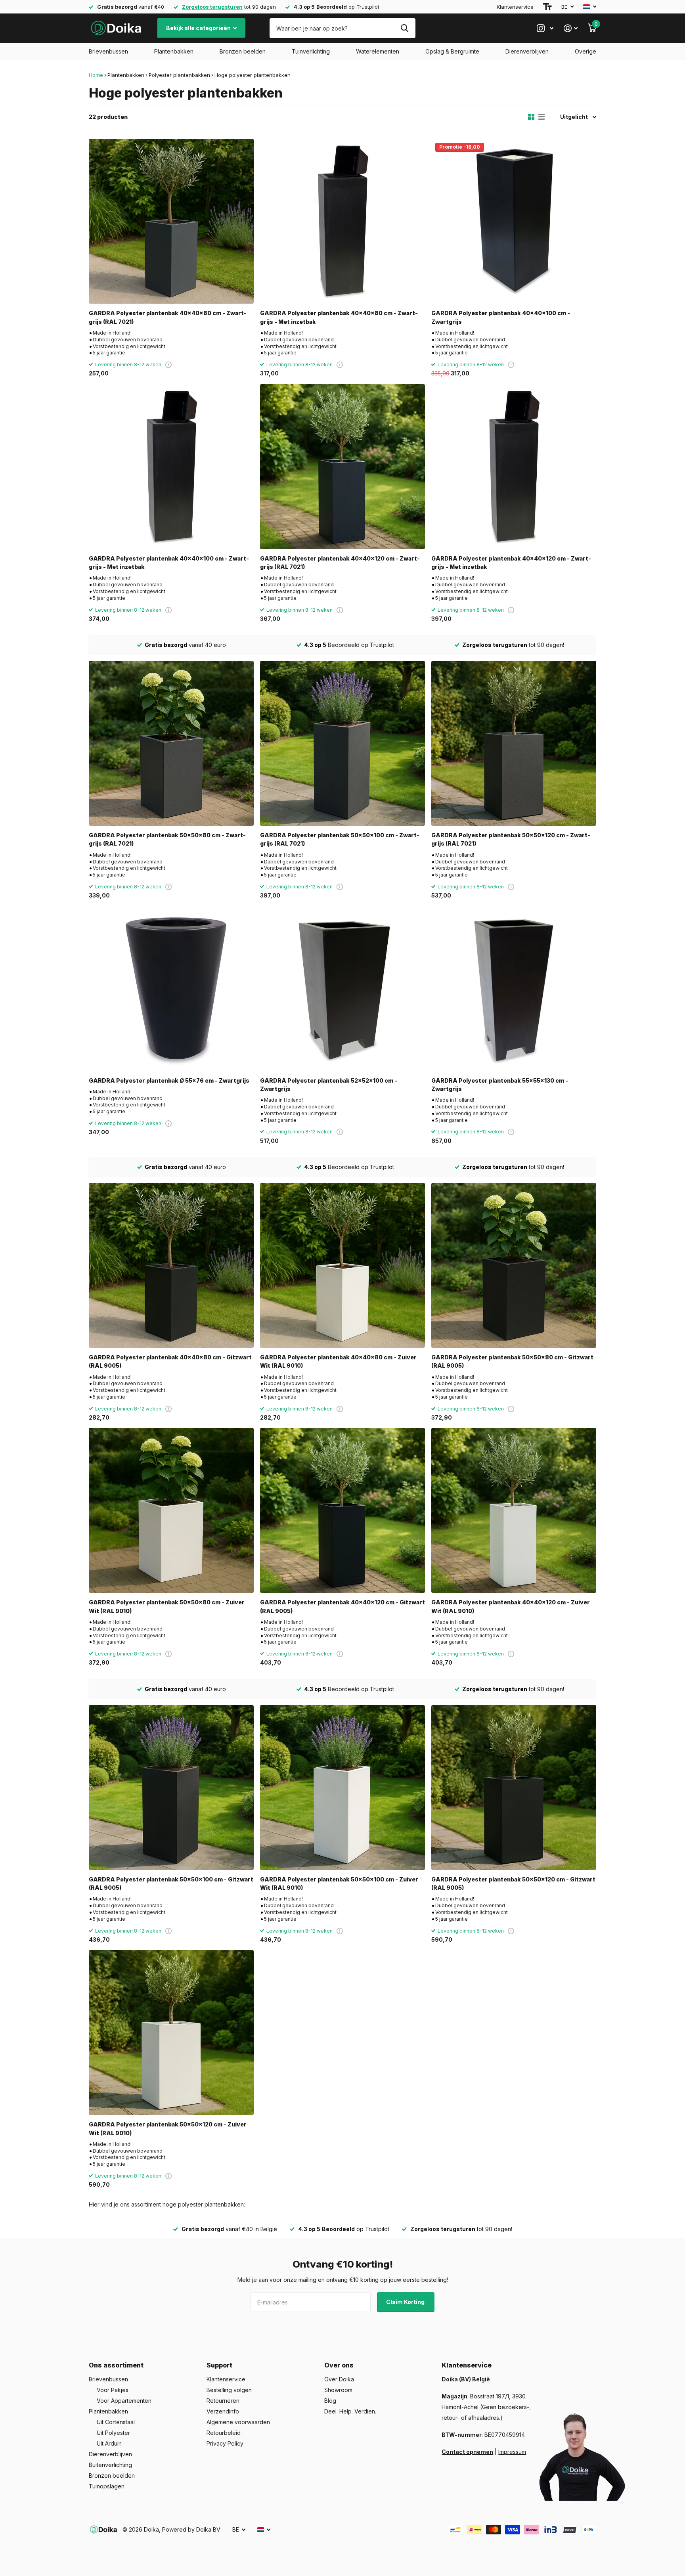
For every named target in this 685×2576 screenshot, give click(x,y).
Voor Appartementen (124, 2401)
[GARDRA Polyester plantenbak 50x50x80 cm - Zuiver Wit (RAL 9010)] (171, 1510)
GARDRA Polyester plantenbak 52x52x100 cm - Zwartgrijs (329, 1085)
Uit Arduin (109, 2443)
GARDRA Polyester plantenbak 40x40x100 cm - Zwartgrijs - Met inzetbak (169, 563)
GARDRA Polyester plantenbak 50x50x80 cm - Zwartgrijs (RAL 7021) (167, 839)
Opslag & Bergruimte (452, 51)
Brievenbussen (108, 51)
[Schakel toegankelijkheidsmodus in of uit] (547, 7)
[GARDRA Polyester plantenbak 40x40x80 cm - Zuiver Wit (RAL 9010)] (342, 1265)
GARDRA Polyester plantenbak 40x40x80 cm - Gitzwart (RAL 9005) (170, 1361)
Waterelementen (378, 51)
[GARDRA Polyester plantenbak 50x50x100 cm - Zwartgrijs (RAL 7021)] (342, 743)
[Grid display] (531, 117)
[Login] (571, 28)
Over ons (339, 2365)
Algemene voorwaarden (238, 2422)
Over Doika (339, 2379)
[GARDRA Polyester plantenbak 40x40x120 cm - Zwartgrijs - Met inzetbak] (514, 467)
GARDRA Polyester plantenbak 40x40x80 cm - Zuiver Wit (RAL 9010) (338, 1361)
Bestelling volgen (229, 2390)
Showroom (338, 2390)
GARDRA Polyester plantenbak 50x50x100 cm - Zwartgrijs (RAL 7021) (340, 839)
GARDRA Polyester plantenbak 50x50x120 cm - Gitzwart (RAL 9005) (513, 1883)
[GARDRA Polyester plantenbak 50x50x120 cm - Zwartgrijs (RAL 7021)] (514, 743)
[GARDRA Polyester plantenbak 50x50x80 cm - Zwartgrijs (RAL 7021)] (171, 743)
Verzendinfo (223, 2411)
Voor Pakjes (113, 2390)
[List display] (541, 117)
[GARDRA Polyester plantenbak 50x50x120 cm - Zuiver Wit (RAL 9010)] (171, 2032)
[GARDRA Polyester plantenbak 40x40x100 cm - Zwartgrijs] (514, 221)
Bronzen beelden (243, 51)
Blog (330, 2401)
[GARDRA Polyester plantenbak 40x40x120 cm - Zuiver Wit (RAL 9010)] (514, 1510)
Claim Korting (406, 2302)
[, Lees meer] (545, 28)
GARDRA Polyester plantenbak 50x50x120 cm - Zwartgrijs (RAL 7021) (511, 839)
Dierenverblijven (527, 51)
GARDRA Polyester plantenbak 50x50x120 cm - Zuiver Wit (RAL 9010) (168, 2128)
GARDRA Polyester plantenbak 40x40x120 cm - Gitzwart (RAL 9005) (342, 1606)
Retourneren (223, 2401)
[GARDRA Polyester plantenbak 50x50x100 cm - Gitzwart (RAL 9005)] (171, 1788)
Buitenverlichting (110, 2465)
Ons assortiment (116, 2365)
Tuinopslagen (107, 2486)
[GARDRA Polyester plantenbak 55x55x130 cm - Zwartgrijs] (514, 989)
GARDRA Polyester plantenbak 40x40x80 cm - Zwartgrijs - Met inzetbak (339, 317)
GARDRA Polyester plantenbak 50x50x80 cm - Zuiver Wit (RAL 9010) (167, 1606)
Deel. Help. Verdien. (350, 2411)
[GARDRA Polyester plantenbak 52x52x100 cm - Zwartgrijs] (342, 989)
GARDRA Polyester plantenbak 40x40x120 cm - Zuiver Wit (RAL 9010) (511, 1606)
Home (96, 75)
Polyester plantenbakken (179, 75)
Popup (168, 365)
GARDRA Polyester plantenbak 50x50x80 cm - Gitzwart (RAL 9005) (512, 1361)
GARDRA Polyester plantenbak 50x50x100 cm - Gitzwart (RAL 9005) (171, 1883)
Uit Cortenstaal (116, 2422)
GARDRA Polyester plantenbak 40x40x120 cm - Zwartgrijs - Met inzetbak (511, 563)
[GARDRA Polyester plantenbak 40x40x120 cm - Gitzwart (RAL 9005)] (342, 1510)
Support (219, 2365)
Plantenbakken (174, 51)
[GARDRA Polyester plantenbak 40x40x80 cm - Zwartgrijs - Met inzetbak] (342, 221)
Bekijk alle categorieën (199, 28)
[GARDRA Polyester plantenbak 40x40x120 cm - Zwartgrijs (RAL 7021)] (342, 467)
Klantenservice (515, 7)
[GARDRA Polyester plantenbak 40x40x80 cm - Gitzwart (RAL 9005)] (171, 1265)
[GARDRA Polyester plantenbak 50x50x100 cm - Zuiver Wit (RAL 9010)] (342, 1788)
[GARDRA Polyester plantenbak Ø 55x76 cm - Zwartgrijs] (171, 989)
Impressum (512, 2452)
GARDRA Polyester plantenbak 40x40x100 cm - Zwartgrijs (501, 317)
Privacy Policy (225, 2443)
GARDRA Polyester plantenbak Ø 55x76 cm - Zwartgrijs (169, 1080)
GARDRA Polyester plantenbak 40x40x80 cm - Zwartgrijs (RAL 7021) (168, 317)
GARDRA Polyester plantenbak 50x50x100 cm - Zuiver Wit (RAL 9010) (339, 1883)
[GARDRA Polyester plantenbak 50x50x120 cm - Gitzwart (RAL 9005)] (514, 1788)
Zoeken (405, 28)
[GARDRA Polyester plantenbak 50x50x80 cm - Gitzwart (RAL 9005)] (514, 1265)
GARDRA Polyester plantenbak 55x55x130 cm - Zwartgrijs (500, 1085)
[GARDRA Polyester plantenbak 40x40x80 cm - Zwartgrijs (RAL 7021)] (171, 221)
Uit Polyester (113, 2433)
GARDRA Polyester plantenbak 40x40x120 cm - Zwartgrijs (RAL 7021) (340, 563)
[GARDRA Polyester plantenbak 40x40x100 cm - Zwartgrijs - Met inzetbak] (171, 467)
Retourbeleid (224, 2433)
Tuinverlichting (311, 51)
